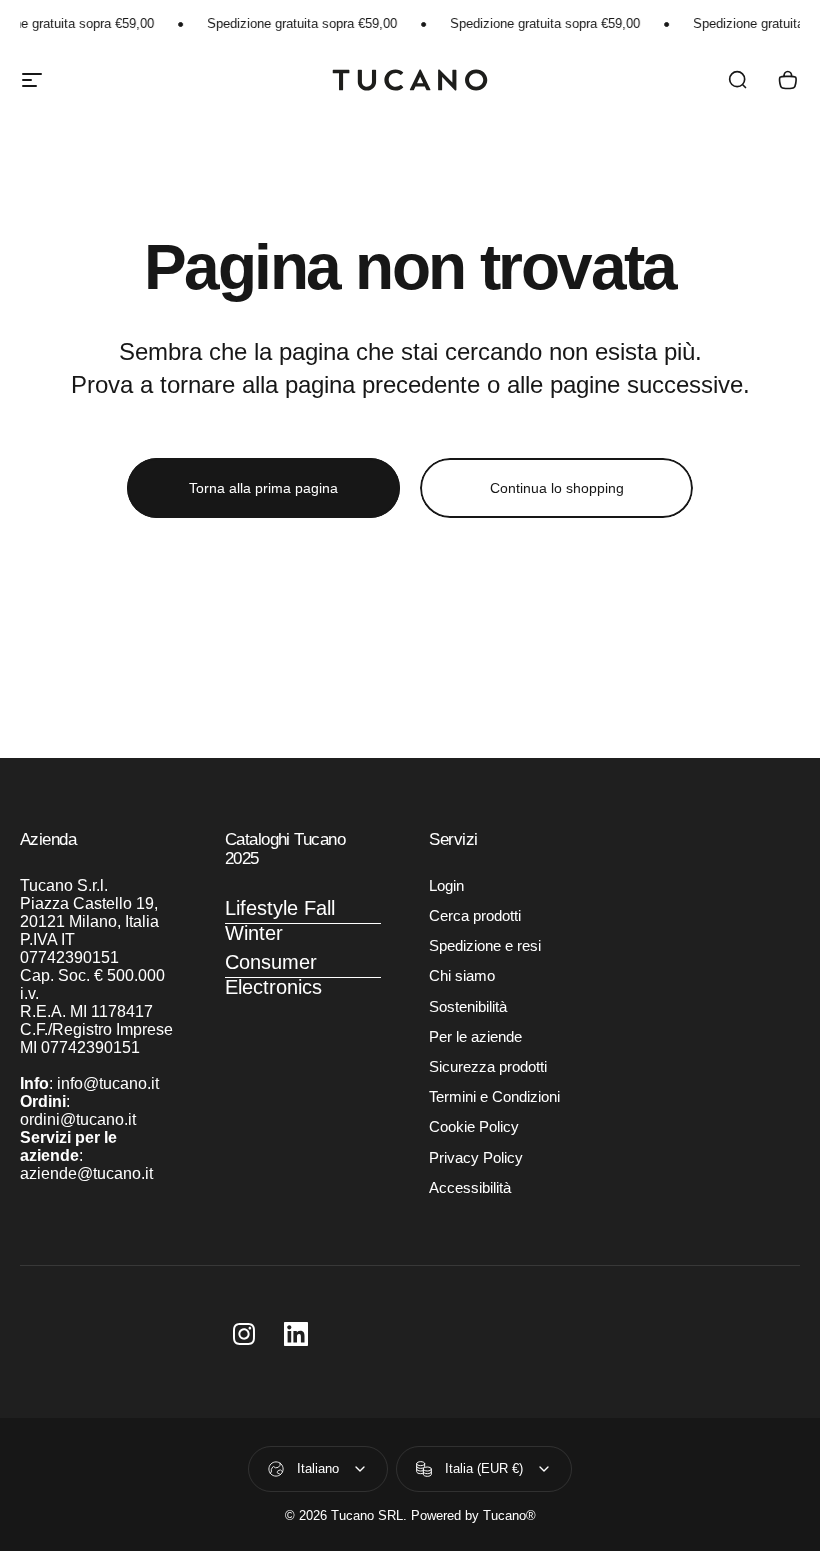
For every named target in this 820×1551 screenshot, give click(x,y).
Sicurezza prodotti (488, 1067)
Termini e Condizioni (494, 1097)
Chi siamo (462, 976)
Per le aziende (475, 1037)
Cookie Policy (474, 1127)
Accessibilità (470, 1188)
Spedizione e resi (485, 946)
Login (446, 886)
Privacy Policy (476, 1158)
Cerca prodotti (475, 916)
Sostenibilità (468, 1007)
